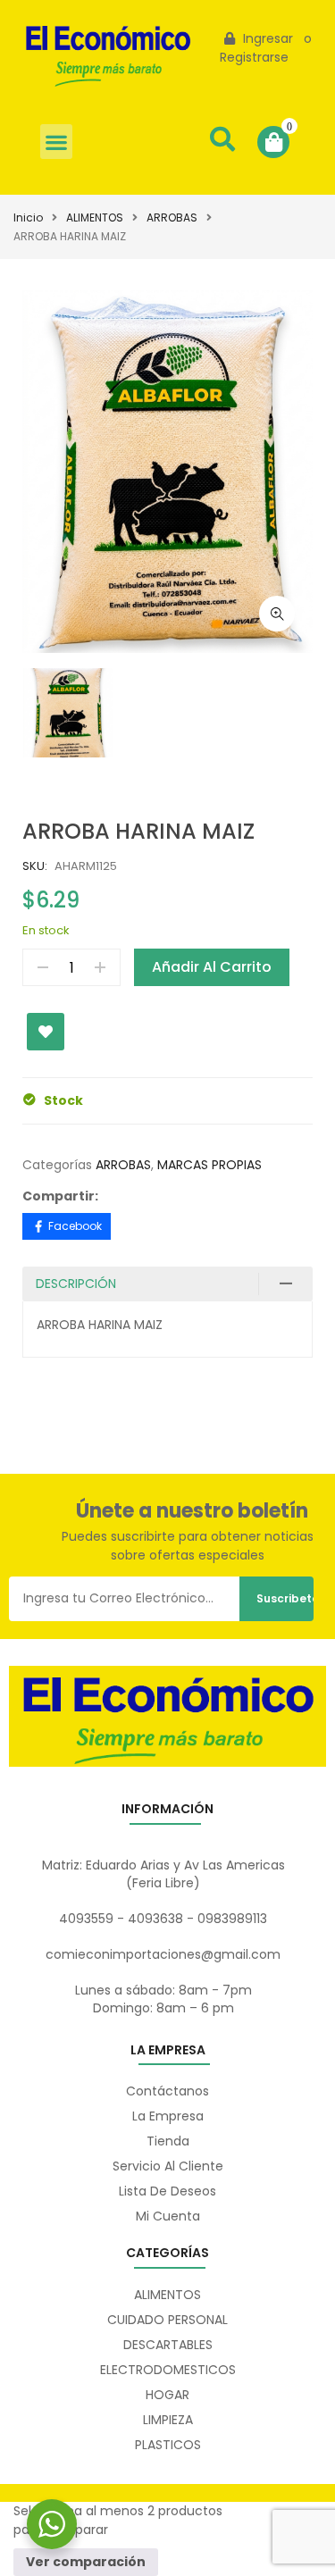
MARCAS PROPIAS (209, 1165)
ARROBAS (172, 217)
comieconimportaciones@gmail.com (163, 1954)
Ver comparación (86, 2562)
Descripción (76, 1284)
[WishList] (46, 1032)
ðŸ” (277, 614)
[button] (56, 142)
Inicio (28, 217)
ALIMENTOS (95, 217)
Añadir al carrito (212, 967)
